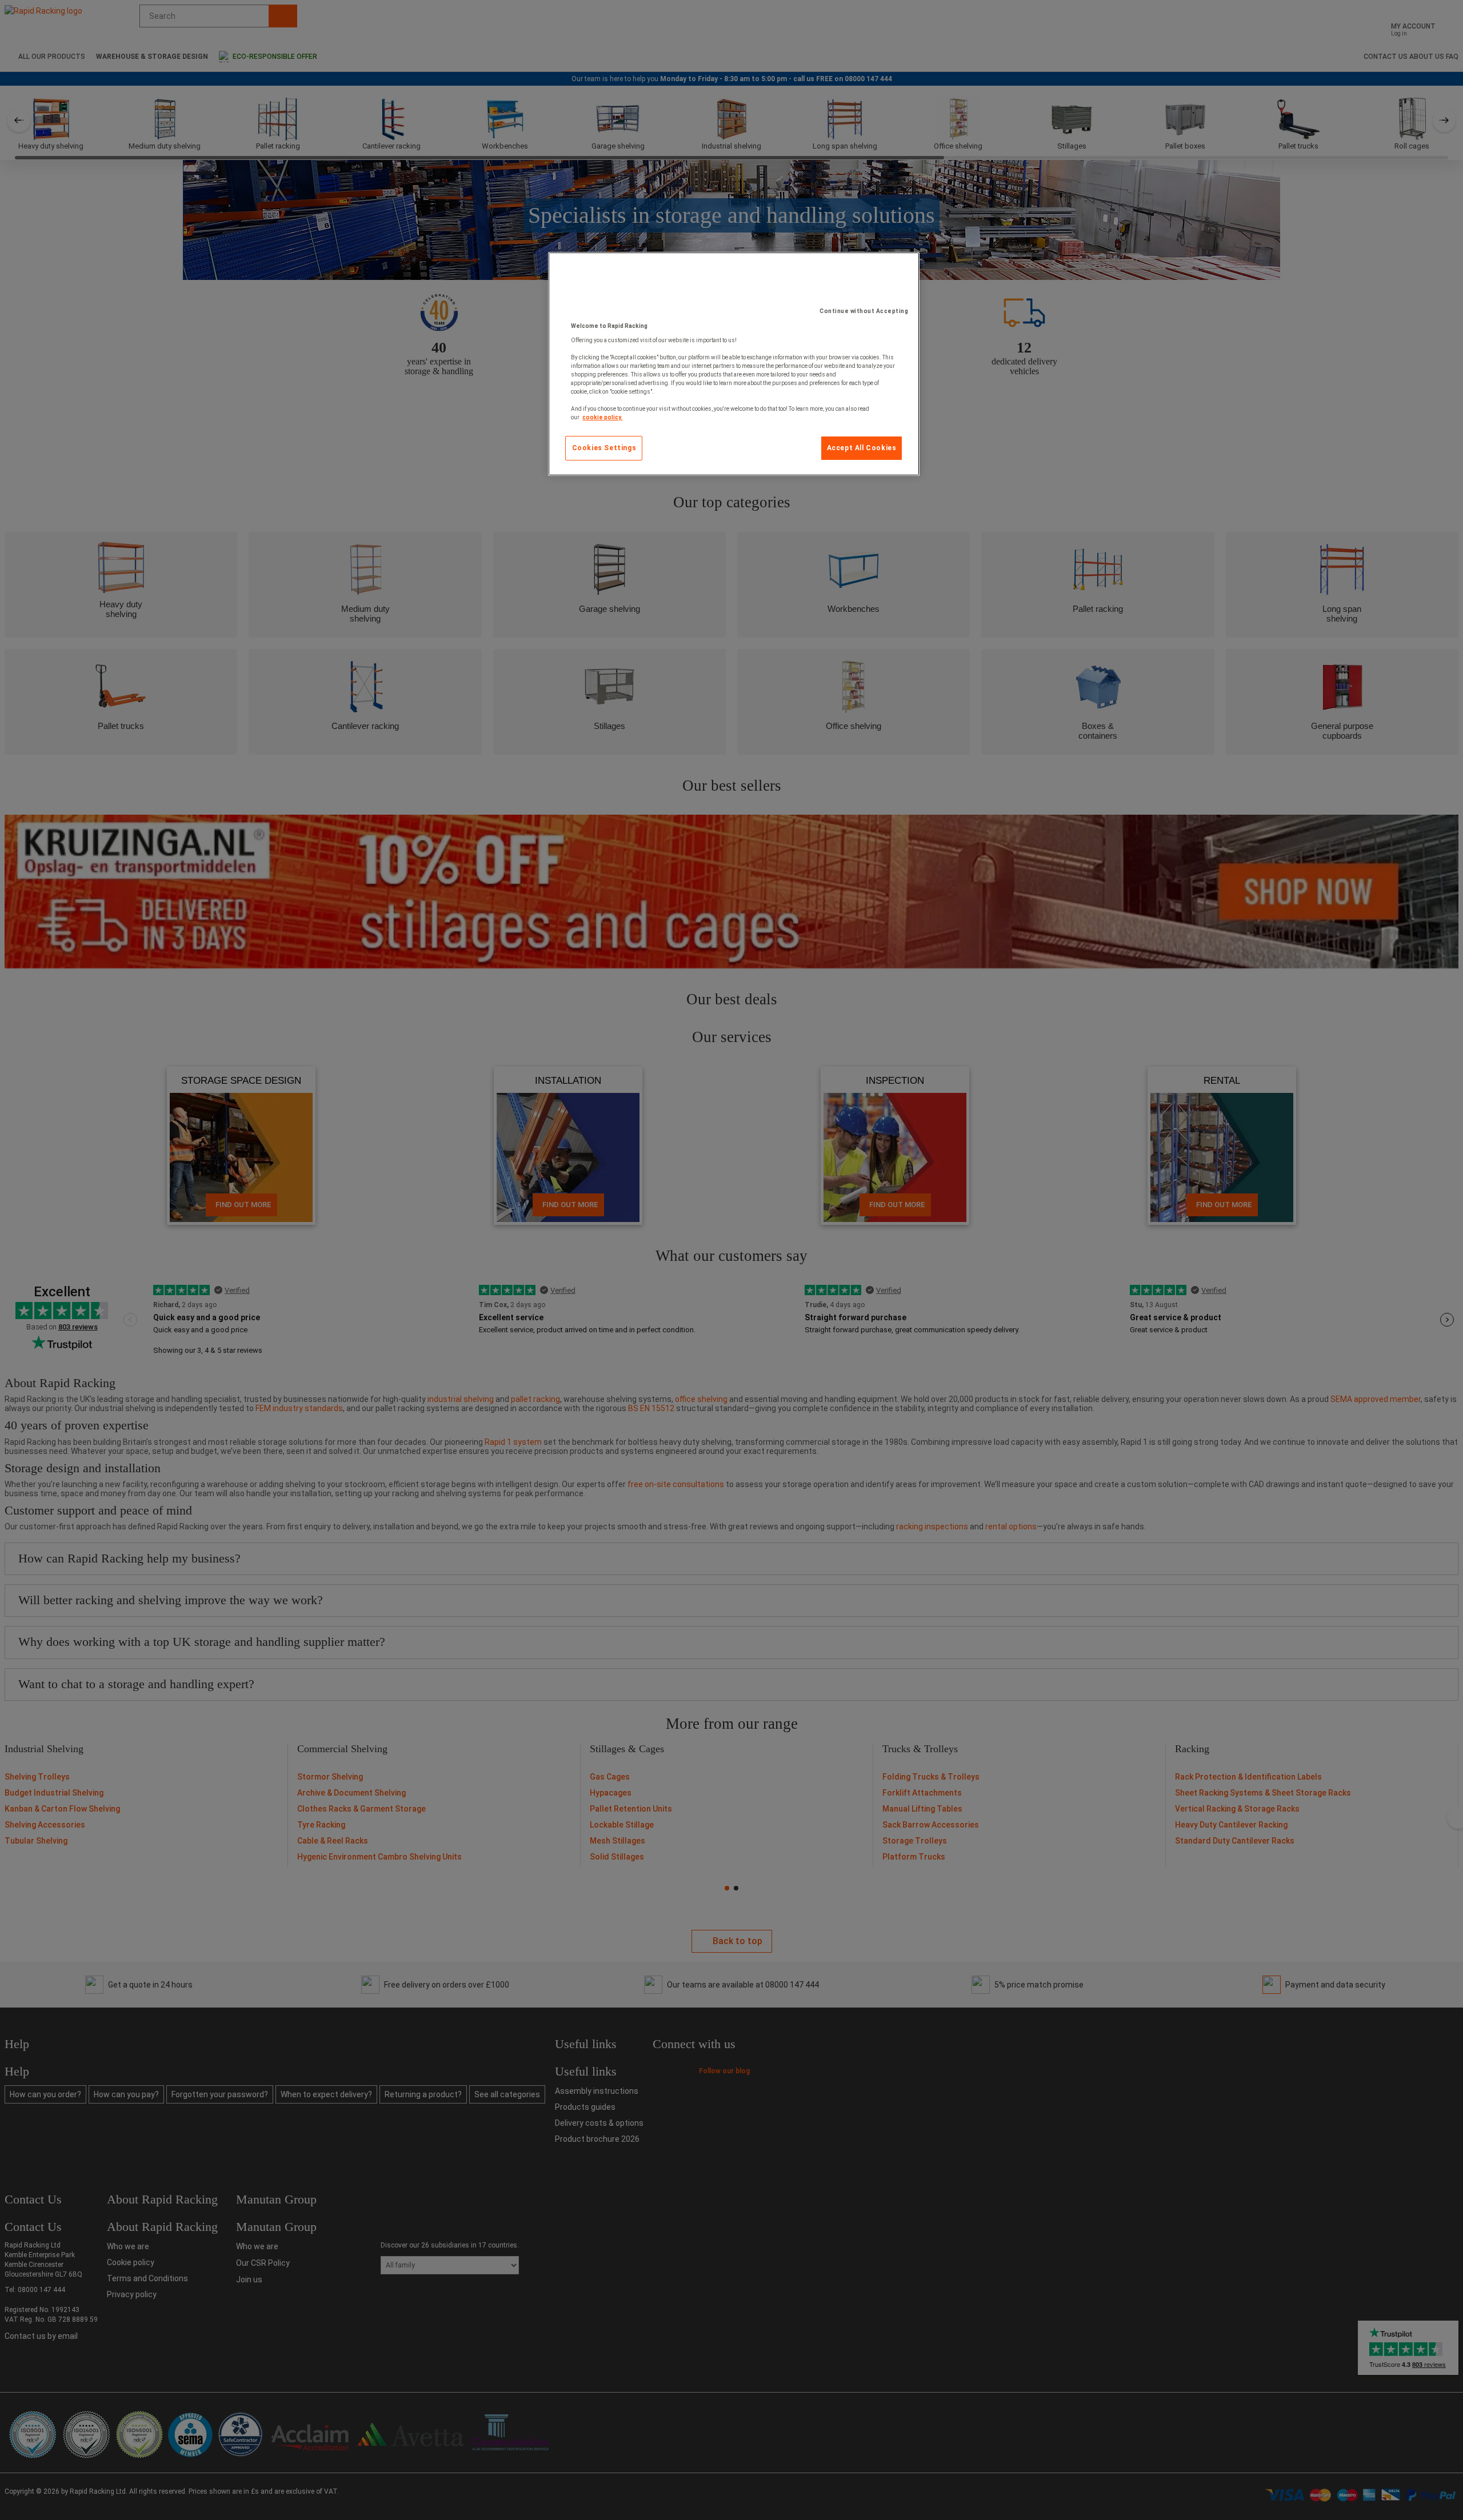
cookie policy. (602, 417)
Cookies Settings (604, 448)
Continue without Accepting (864, 311)
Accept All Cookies (862, 448)
